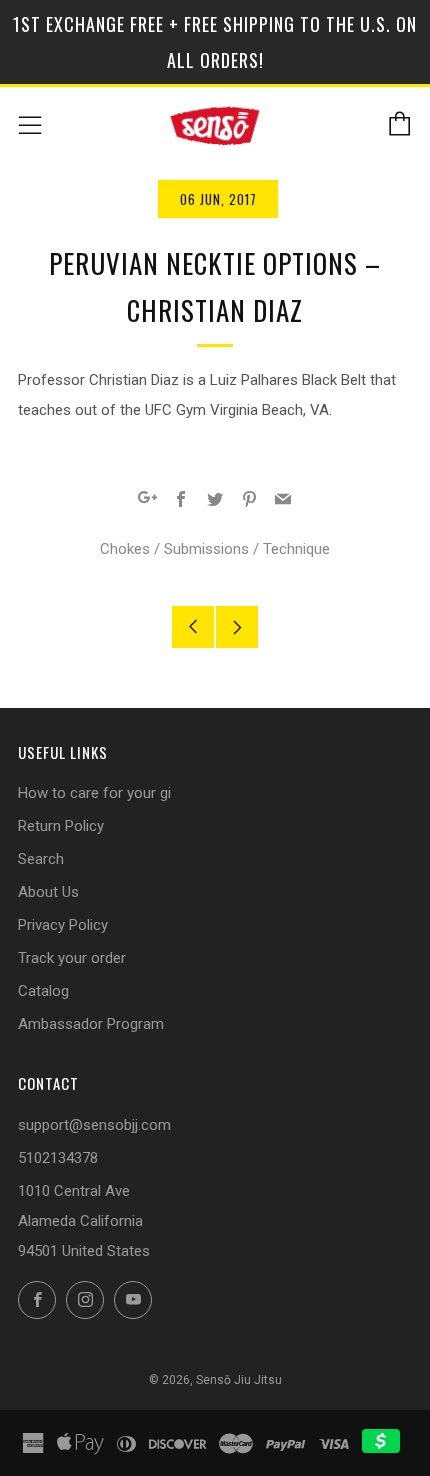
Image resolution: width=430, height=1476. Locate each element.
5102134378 (58, 1158)
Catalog (43, 991)
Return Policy (61, 826)
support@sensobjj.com (94, 1125)
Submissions (206, 549)
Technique (296, 549)
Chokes (125, 549)
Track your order (72, 958)
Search (41, 859)
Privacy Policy (63, 925)
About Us (48, 892)
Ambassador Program (91, 1024)
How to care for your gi (94, 793)
